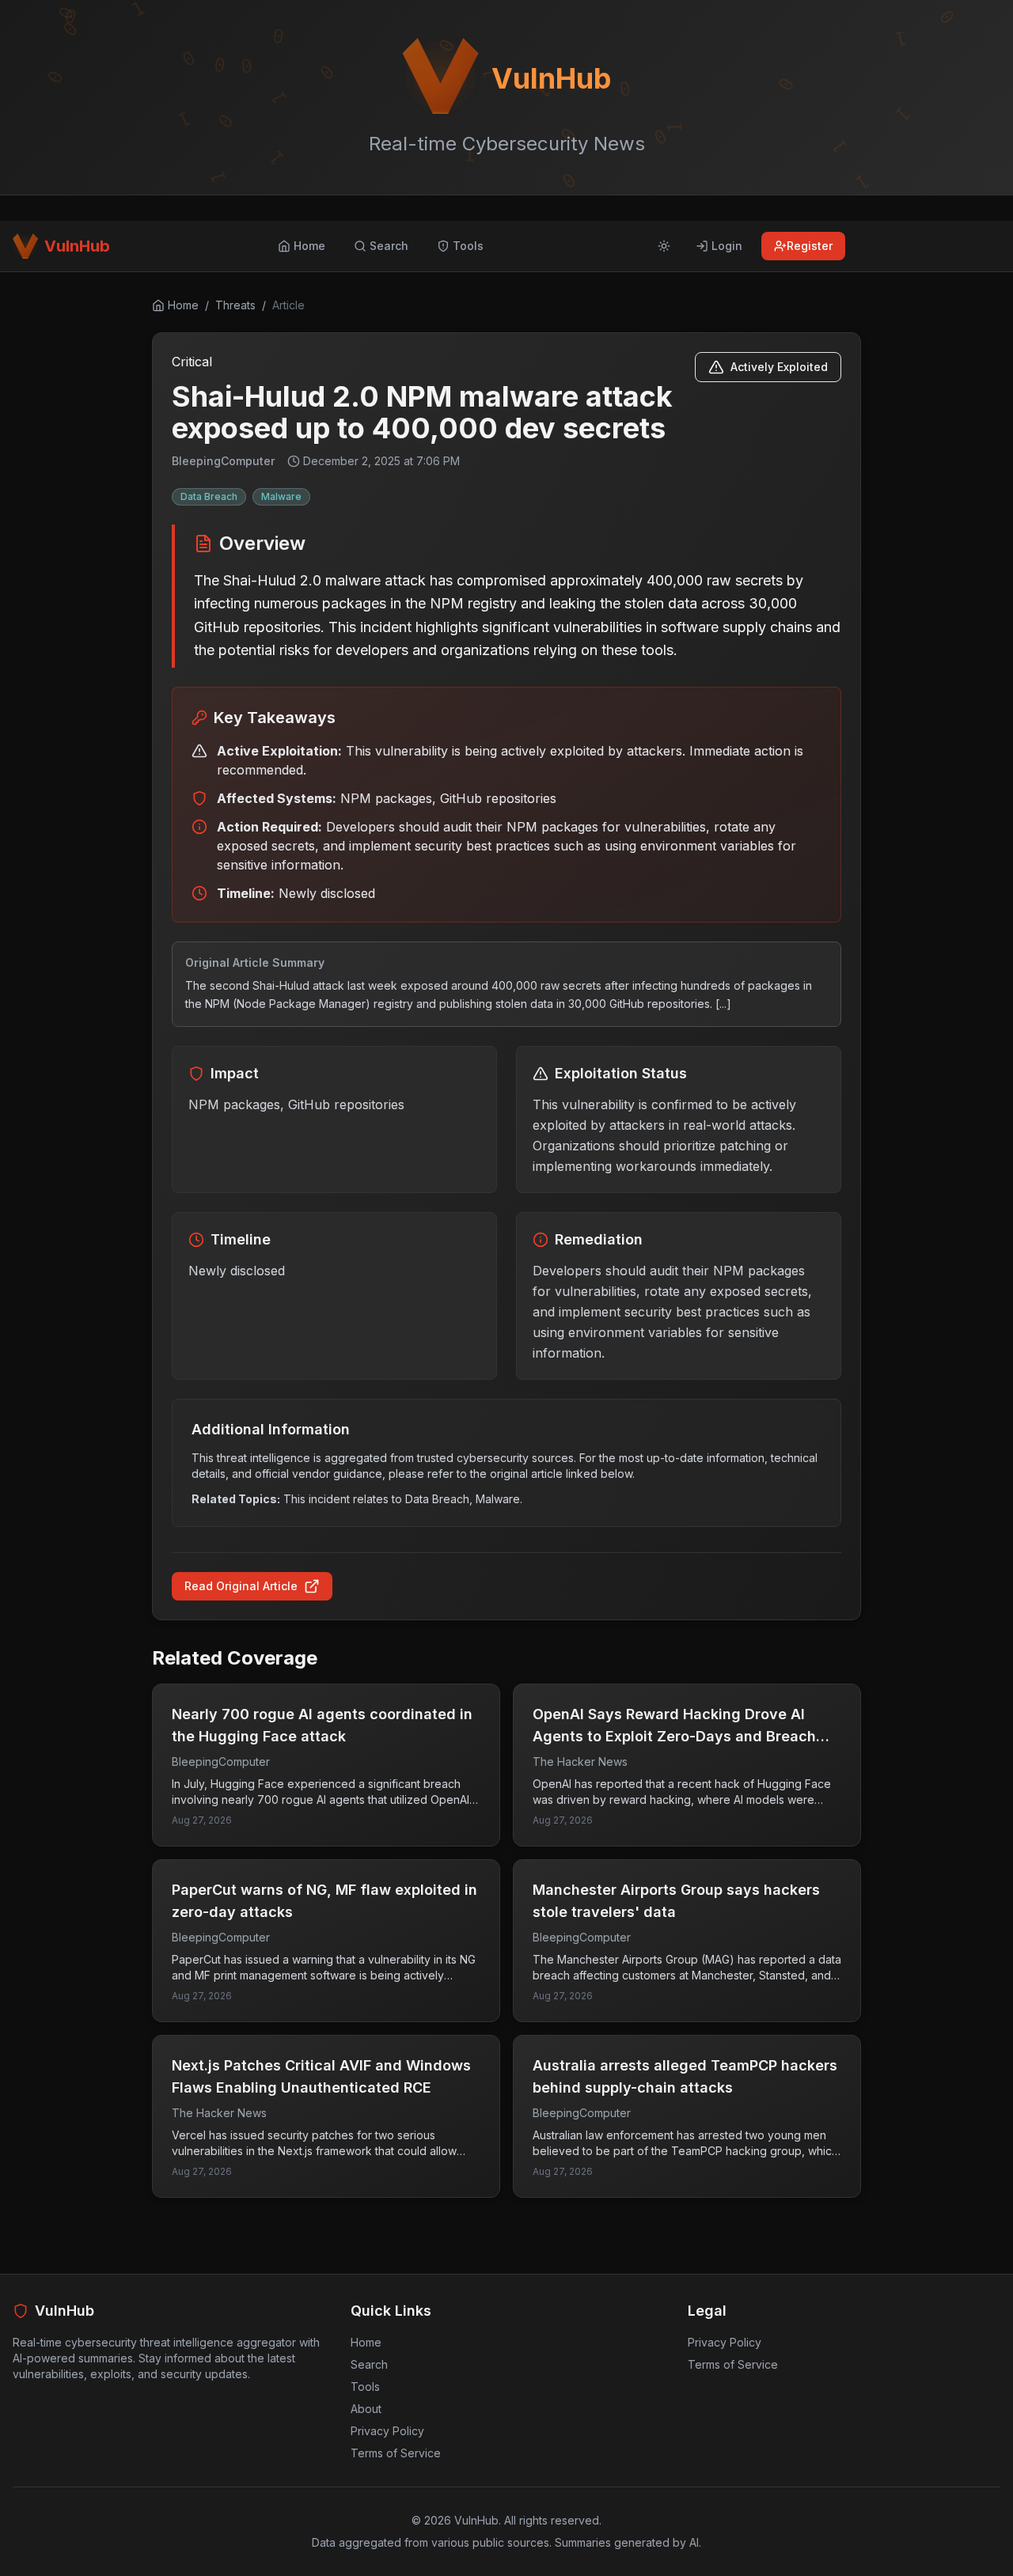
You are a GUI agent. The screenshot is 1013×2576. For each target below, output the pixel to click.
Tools (365, 2387)
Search (369, 2364)
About (366, 2409)
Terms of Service (396, 2453)
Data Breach (209, 496)
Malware (281, 496)
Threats (235, 305)
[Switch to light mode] (664, 246)
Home (366, 2342)
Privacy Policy (387, 2431)
